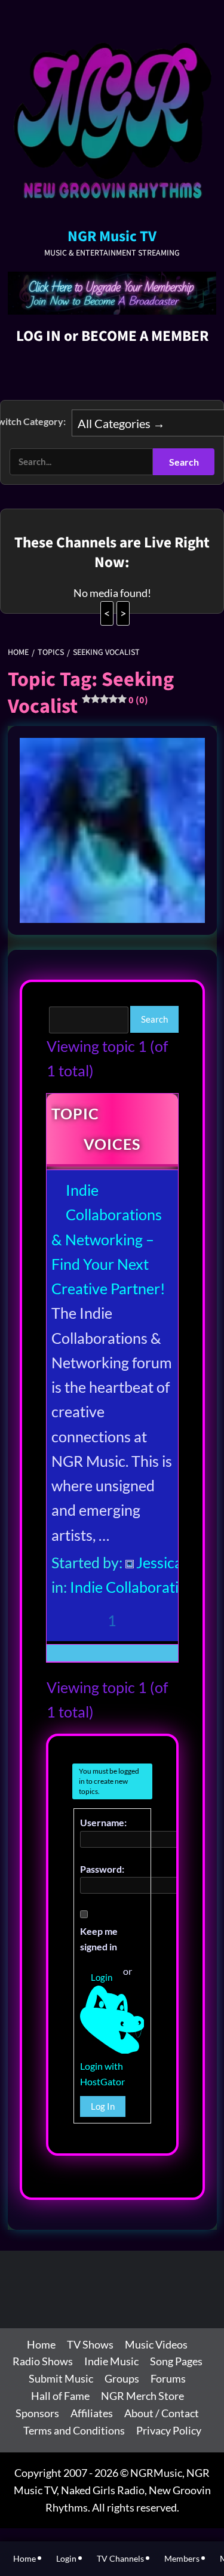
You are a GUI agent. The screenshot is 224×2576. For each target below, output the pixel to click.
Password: (102, 1869)
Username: (103, 1822)
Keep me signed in (99, 1939)
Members (182, 2558)
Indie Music (111, 2361)
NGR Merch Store (142, 2396)
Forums (168, 2378)
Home (41, 2344)
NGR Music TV (112, 236)
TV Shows (90, 2344)
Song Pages (176, 2361)
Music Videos (156, 2344)
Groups (122, 2378)
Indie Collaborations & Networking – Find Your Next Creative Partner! (108, 1239)
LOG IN (39, 336)
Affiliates (92, 2413)
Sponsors (37, 2413)
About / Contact (162, 2413)
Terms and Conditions (74, 2430)
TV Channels (120, 2558)
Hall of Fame (60, 2396)
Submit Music (61, 2378)
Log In (103, 2106)
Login (102, 1977)
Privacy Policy (169, 2430)
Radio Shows (43, 2361)
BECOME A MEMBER (145, 336)
